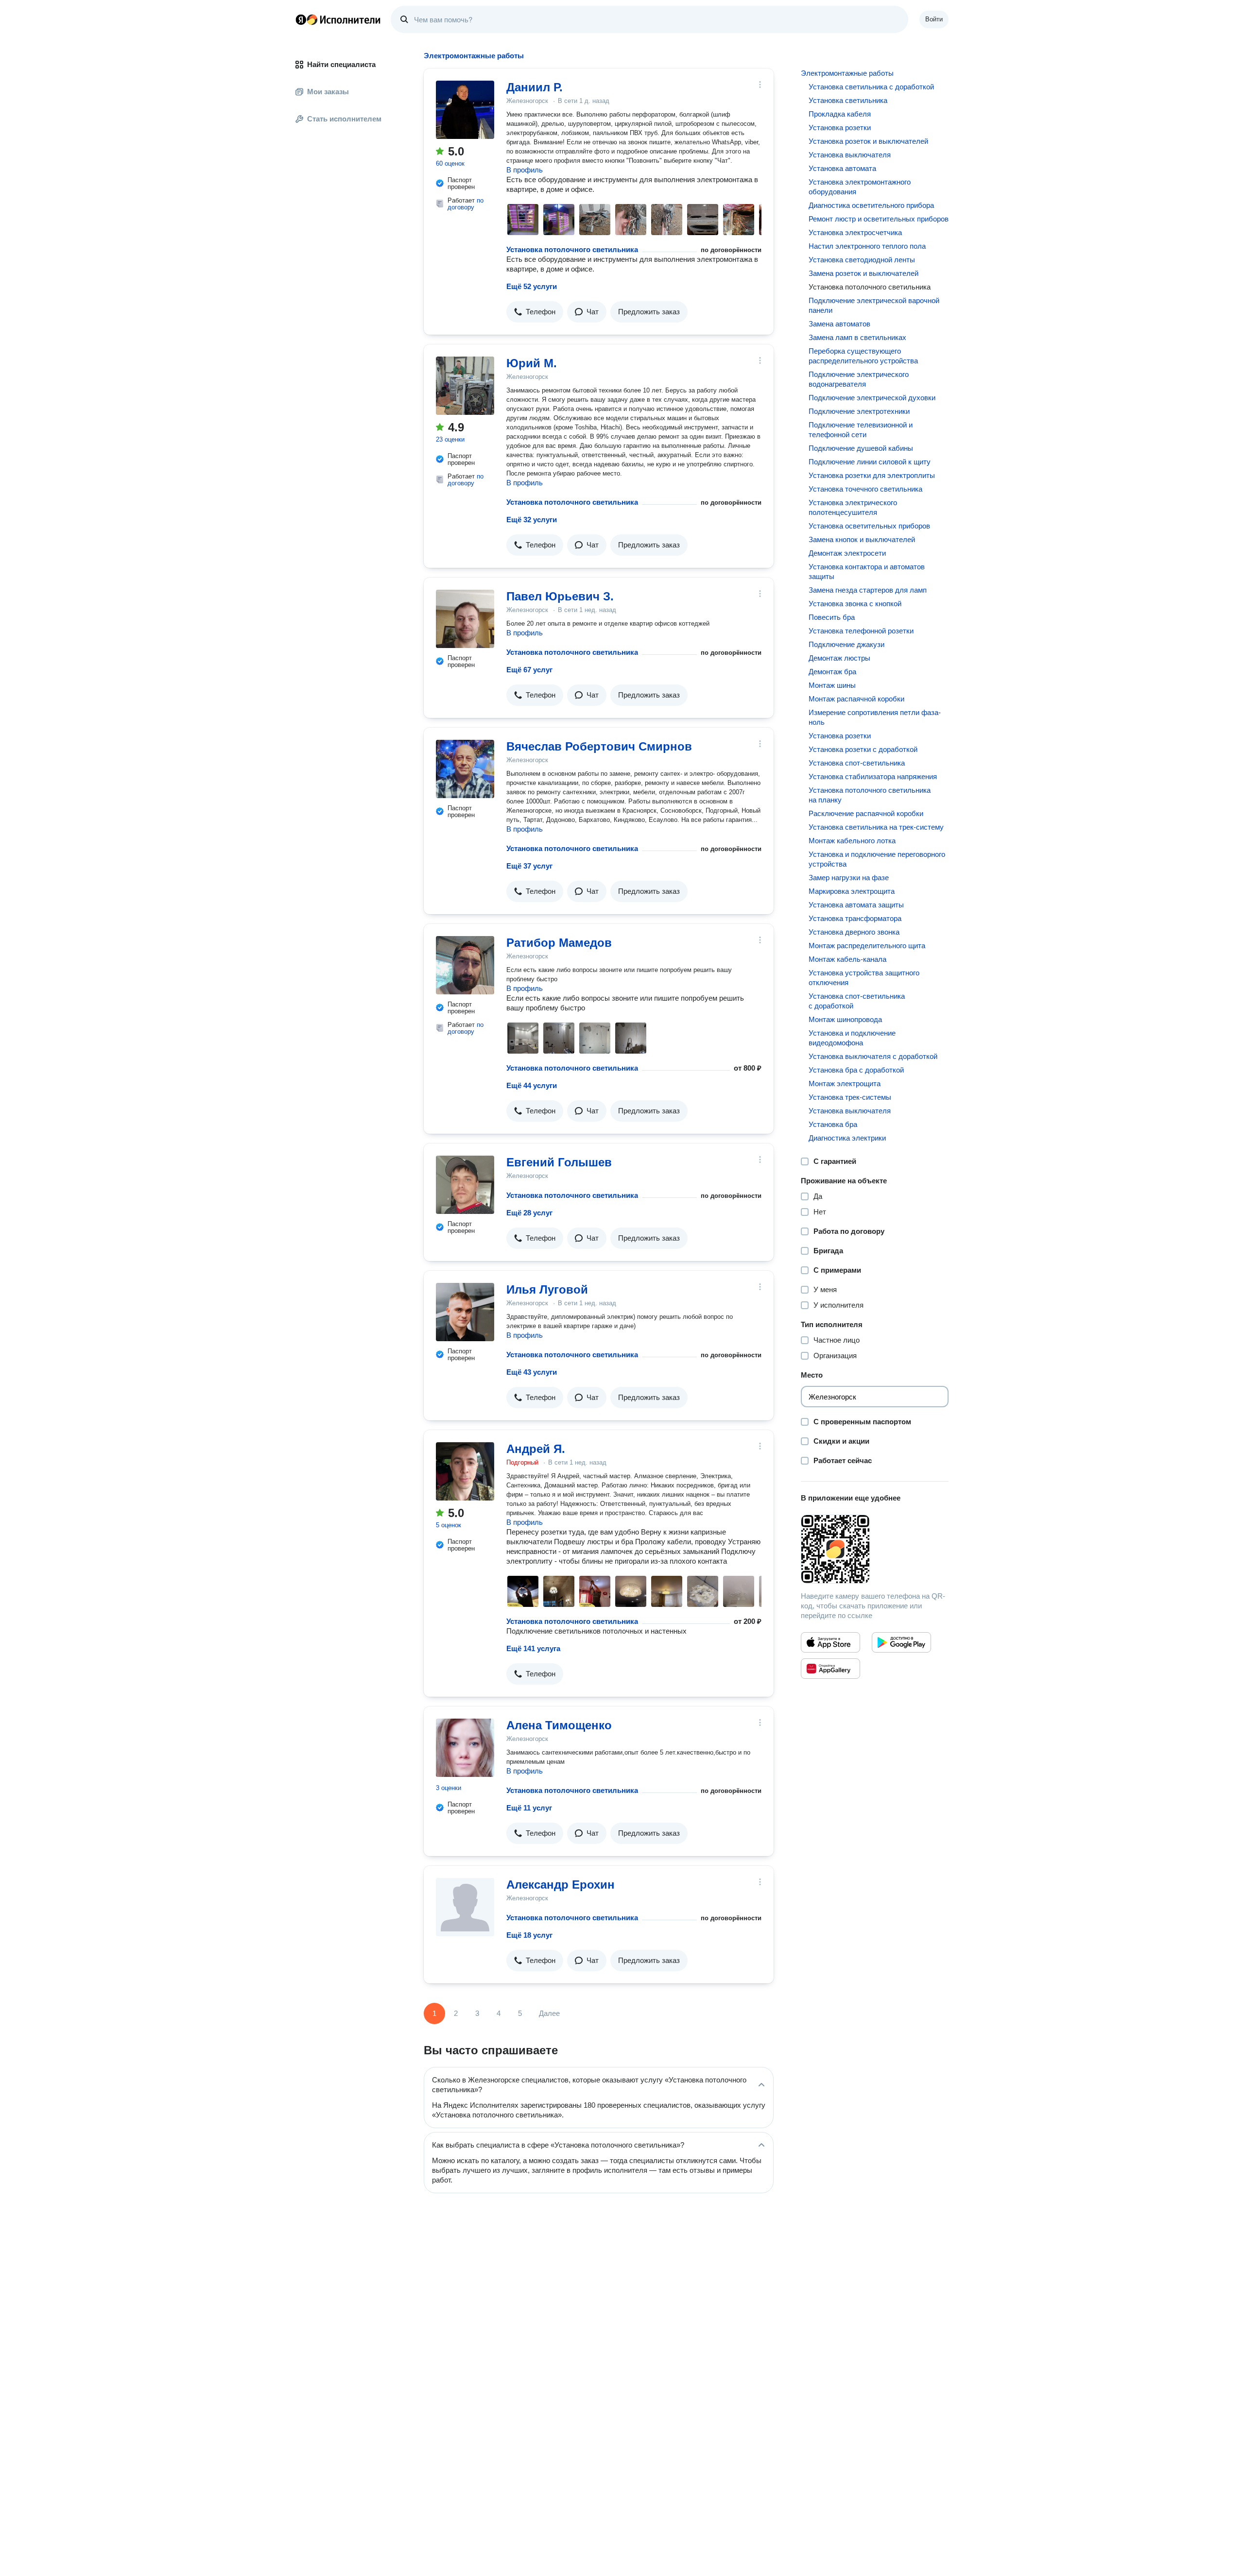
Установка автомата (842, 168)
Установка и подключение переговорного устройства (877, 859)
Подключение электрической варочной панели (874, 305)
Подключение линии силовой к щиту (870, 462)
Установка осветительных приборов (869, 526)
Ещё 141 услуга (533, 1648)
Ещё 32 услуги (532, 520)
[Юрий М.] (465, 386)
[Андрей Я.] (465, 1471)
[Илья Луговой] (465, 1312)
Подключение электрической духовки (872, 398)
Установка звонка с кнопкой (855, 604)
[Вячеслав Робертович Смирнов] (465, 769)
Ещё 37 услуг (529, 866)
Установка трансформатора (855, 918)
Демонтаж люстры (839, 658)
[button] (535, 312)
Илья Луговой (547, 1289)
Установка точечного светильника (865, 489)
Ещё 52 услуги (532, 286)
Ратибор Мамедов (559, 943)
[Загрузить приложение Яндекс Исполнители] (875, 1549)
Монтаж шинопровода (845, 1019)
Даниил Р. (535, 87)
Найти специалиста (341, 64)
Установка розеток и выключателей (868, 141)
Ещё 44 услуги (532, 1085)
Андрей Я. (536, 1449)
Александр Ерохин (561, 1885)
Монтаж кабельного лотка (852, 841)
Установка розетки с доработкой (863, 749)
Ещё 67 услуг (529, 670)
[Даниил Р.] (465, 110)
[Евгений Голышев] (465, 1185)
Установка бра (833, 1124)
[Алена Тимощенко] (465, 1748)
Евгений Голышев (559, 1162)
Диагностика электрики (847, 1138)
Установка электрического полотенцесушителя (853, 507)
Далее (549, 2013)
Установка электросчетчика (855, 232)
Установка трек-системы (850, 1097)
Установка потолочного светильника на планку (870, 795)
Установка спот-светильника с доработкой (857, 1001)
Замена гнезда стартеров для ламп (868, 590)
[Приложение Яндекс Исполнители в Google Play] (901, 1642)
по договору (466, 204)
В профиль (525, 170)
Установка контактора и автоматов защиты (867, 571)
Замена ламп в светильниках (857, 337)
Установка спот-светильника (857, 763)
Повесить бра (832, 617)
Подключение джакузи (847, 644)
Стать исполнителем (344, 119)
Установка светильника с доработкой (871, 87)
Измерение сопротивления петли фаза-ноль (875, 717)
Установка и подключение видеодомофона (852, 1038)
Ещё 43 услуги (532, 1372)
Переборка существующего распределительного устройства (863, 356)
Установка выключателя (850, 155)
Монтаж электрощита (845, 1083)
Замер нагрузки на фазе (849, 878)
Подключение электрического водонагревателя (859, 379)
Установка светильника (848, 100)
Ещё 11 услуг (529, 1808)
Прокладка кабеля (840, 114)
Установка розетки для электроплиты (872, 475)
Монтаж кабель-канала (847, 959)
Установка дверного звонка (854, 932)
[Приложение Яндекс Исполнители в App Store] (830, 1642)
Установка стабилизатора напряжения (873, 776)
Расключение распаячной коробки (866, 813)
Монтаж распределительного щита (867, 946)
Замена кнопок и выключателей (862, 539)
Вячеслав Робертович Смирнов (599, 746)
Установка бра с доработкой (856, 1070)
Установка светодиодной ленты (862, 260)
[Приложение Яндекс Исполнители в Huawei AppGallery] (830, 1669)
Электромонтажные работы (847, 73)
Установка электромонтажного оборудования (860, 187)
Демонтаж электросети (847, 553)
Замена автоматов (839, 324)
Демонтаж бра (832, 672)
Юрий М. (532, 363)
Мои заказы (328, 92)
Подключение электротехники (859, 411)
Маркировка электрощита (852, 891)
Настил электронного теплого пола (867, 246)
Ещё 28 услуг (529, 1213)
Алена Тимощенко (559, 1725)
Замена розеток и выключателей (864, 273)
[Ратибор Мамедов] (465, 965)
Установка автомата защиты (856, 905)
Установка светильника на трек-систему (876, 827)
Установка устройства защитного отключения (864, 978)
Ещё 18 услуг (529, 1935)
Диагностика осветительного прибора (871, 205)
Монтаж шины (832, 685)
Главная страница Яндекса (301, 19)
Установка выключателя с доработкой (873, 1056)
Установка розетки (840, 128)
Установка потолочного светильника (572, 249)
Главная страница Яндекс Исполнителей (338, 19)
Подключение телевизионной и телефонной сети (861, 430)
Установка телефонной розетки (861, 631)
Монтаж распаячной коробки (856, 699)
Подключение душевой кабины (861, 448)
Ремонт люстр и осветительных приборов (879, 219)
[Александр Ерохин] (465, 1907)
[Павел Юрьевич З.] (465, 619)
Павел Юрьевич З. (560, 596)
